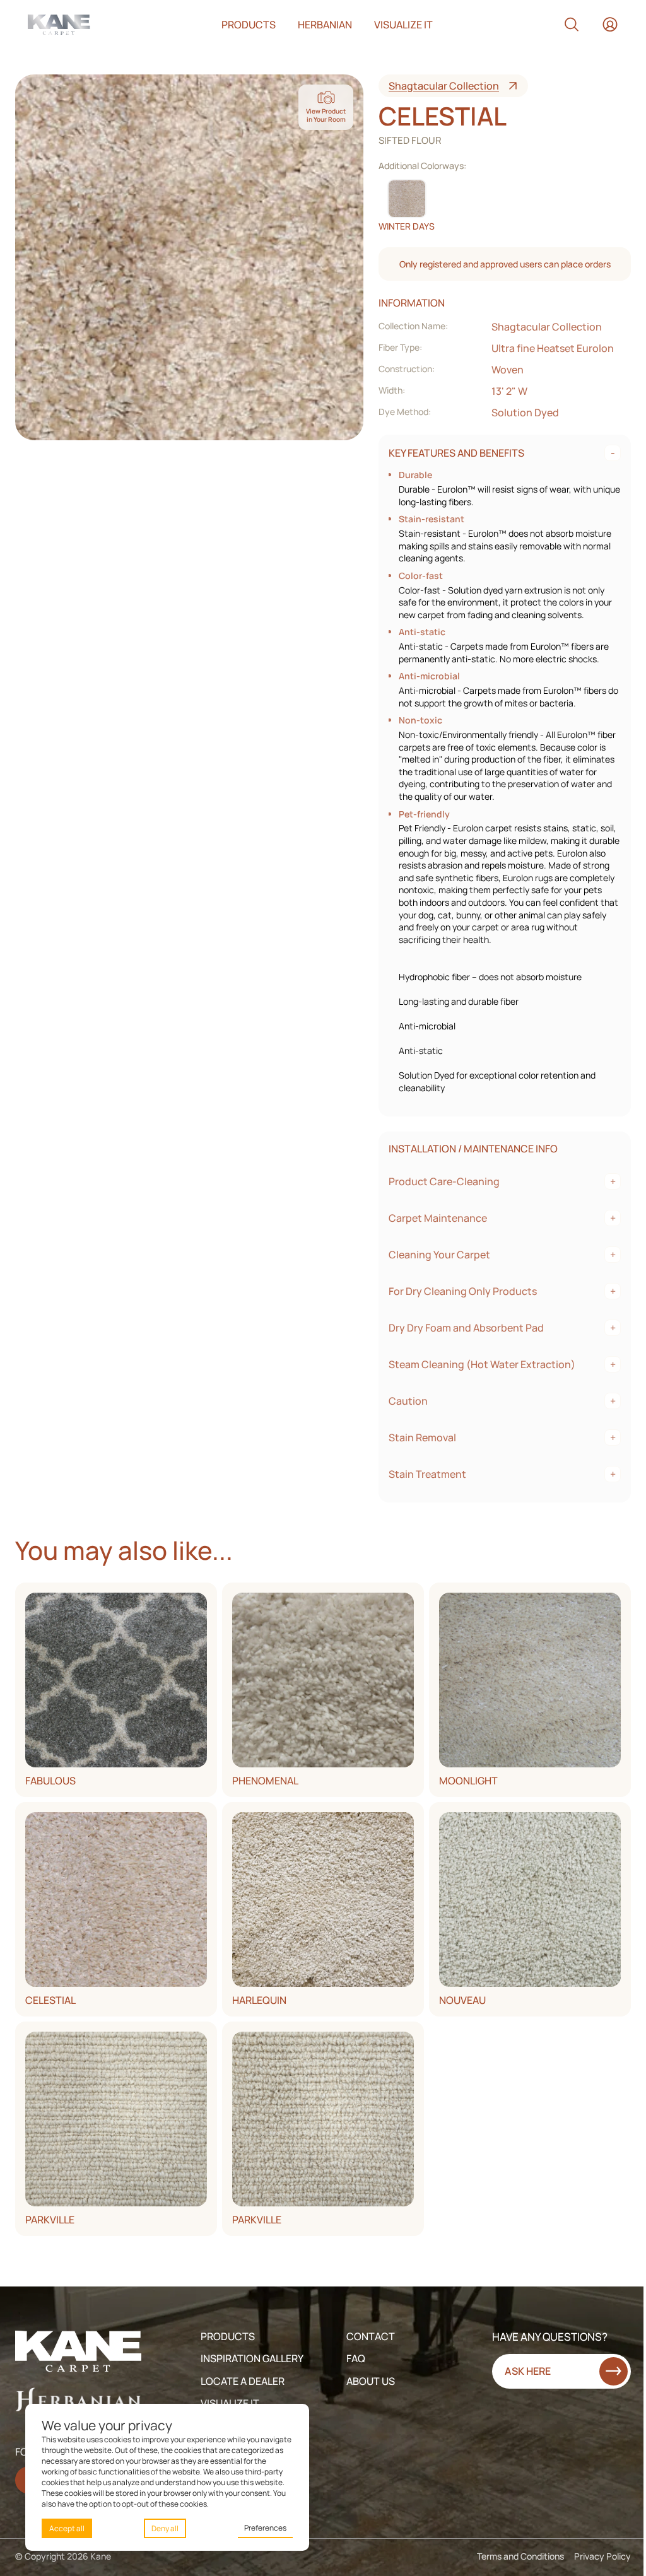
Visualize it (403, 25)
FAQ (356, 2358)
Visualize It (230, 2403)
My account (610, 25)
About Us (371, 2381)
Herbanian (325, 25)
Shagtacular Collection (444, 86)
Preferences (265, 2528)
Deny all (165, 2528)
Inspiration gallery (252, 2358)
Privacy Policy (602, 2556)
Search (572, 25)
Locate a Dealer (243, 2381)
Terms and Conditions (520, 2556)
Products (249, 25)
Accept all (67, 2528)
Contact (371, 2336)
